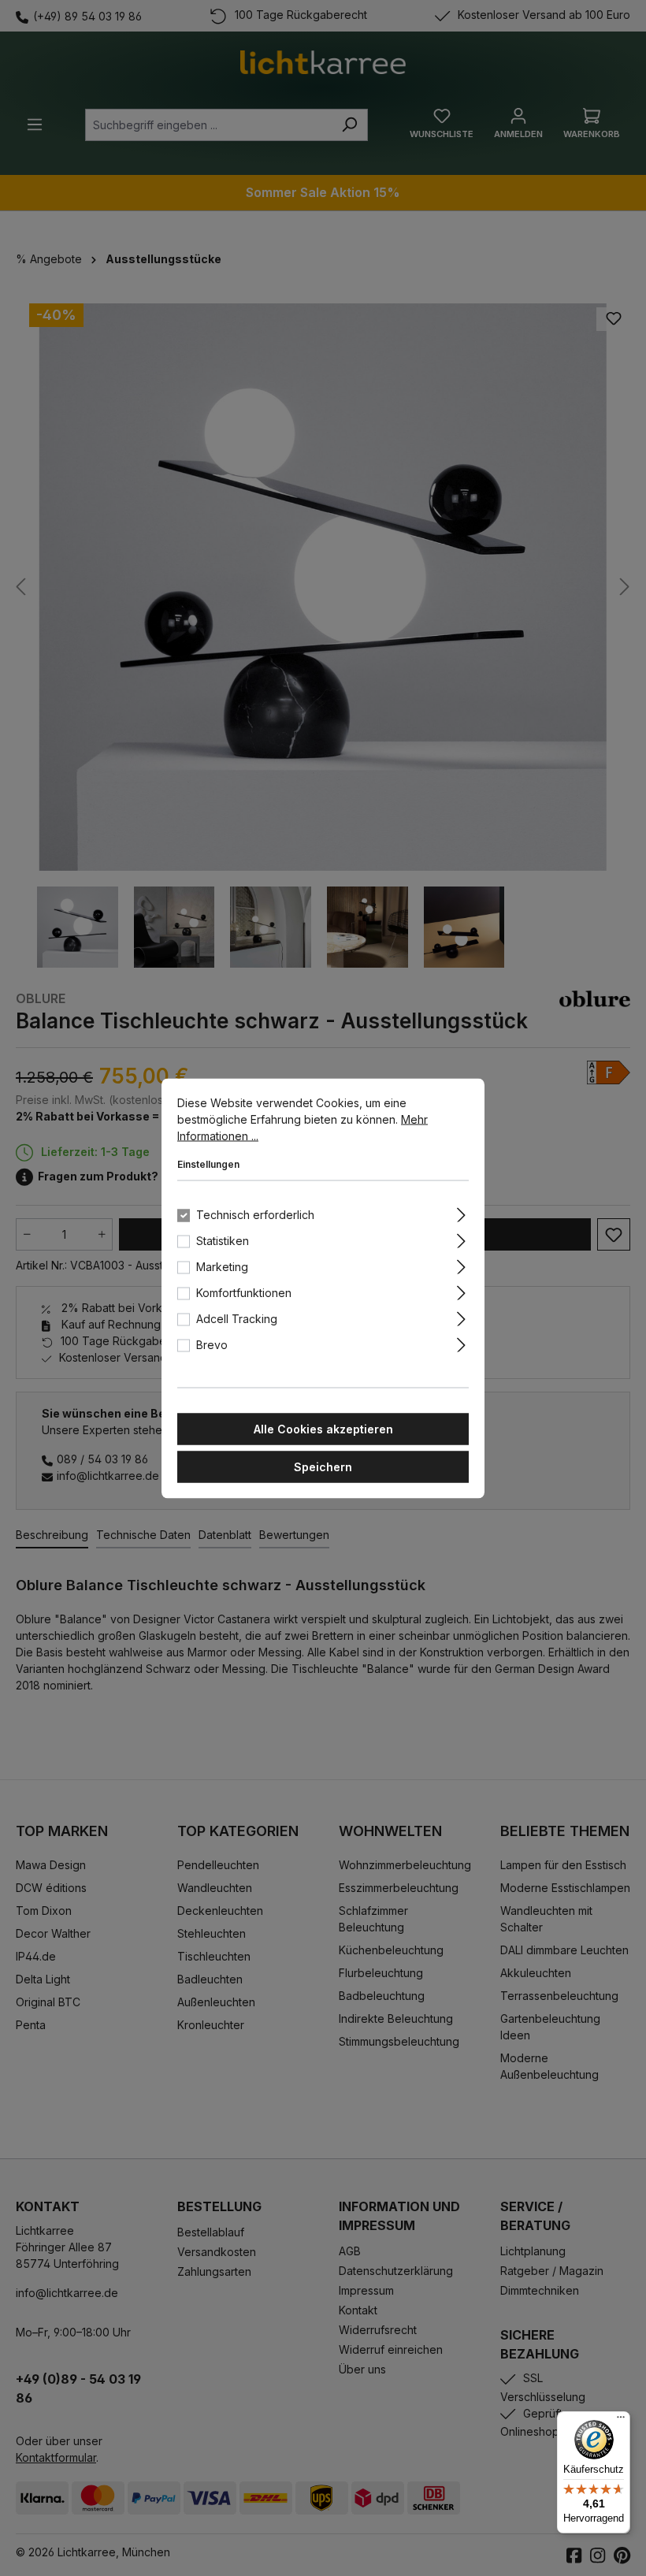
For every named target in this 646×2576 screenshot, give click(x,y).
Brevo (212, 1344)
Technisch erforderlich (255, 1214)
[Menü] (621, 2421)
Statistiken (223, 1240)
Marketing (222, 1266)
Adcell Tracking (237, 1318)
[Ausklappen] (461, 1212)
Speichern (323, 1466)
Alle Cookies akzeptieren (323, 1428)
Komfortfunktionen (244, 1292)
